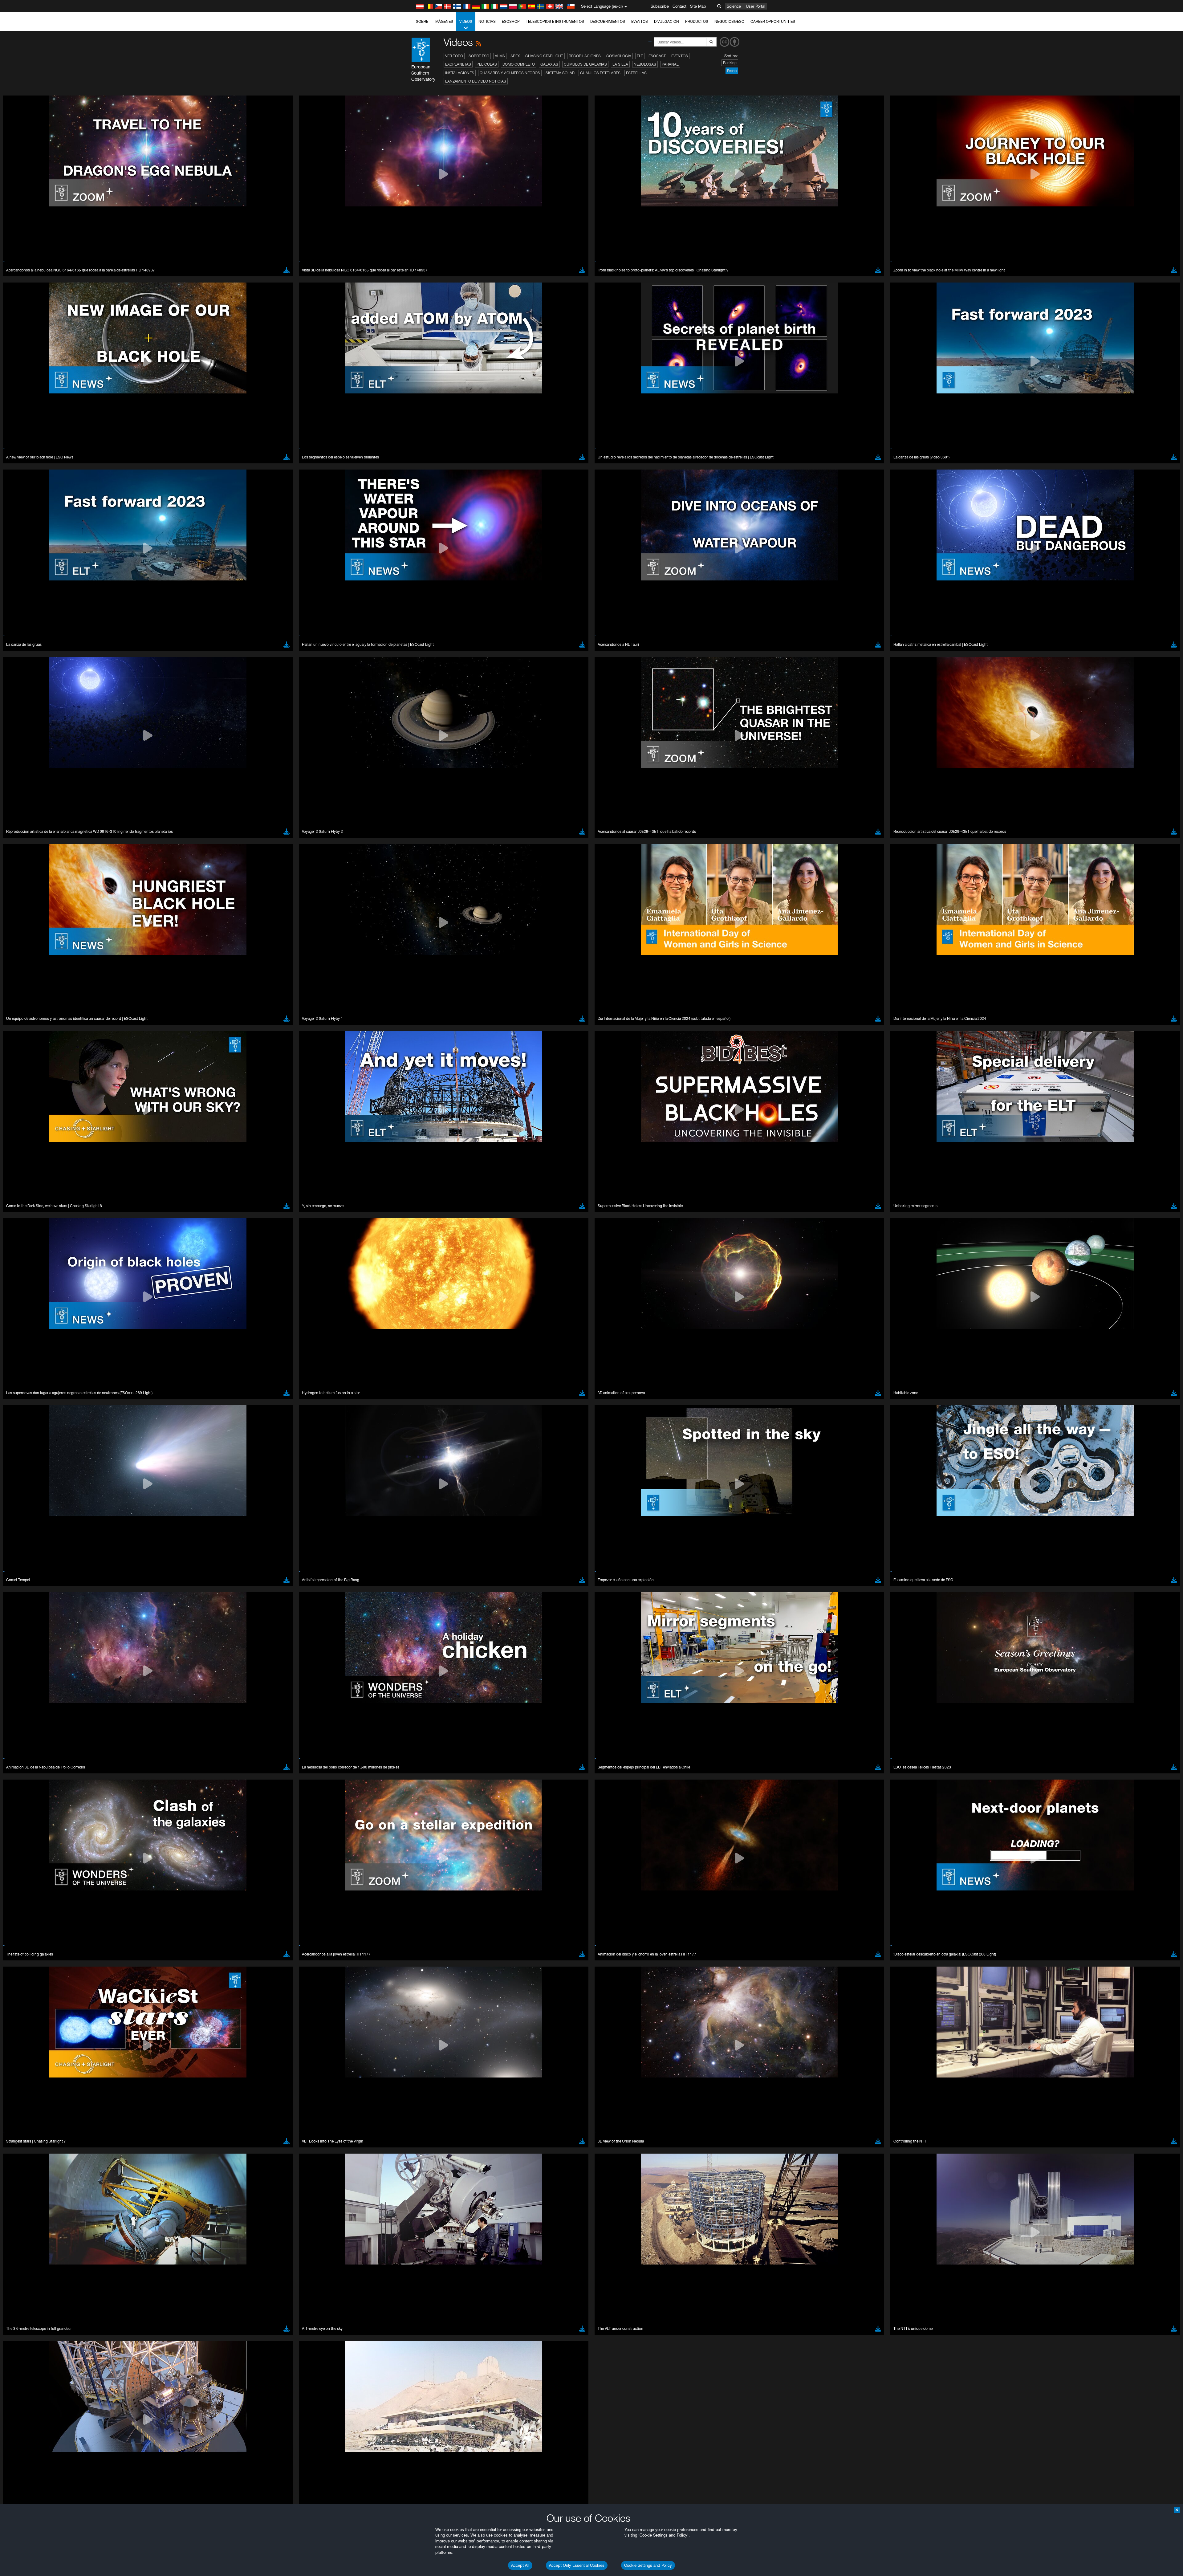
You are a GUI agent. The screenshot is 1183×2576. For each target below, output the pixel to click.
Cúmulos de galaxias (585, 64)
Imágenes (444, 21)
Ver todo (454, 56)
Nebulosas (645, 64)
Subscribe (660, 6)
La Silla (620, 64)
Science (734, 6)
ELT (640, 56)
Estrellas (636, 73)
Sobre (422, 21)
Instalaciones (460, 73)
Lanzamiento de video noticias (476, 81)
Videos (466, 21)
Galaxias (549, 64)
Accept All (520, 2565)
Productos (697, 21)
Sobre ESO (479, 56)
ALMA (500, 56)
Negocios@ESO (729, 21)
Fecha (732, 71)
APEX (515, 56)
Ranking (730, 63)
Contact (679, 6)
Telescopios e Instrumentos (555, 21)
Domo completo (519, 64)
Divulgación (667, 21)
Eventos (640, 21)
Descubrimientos (608, 21)
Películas (487, 64)
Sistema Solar (560, 73)
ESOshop (511, 21)
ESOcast (657, 56)
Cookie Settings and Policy (648, 2565)
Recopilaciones (585, 56)
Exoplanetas (458, 64)
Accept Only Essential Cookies (577, 2565)
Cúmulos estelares (600, 73)
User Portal (756, 6)
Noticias (487, 21)
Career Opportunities (773, 21)
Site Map (698, 6)
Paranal (670, 64)
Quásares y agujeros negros (510, 73)
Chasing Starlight (544, 56)
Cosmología (619, 56)
